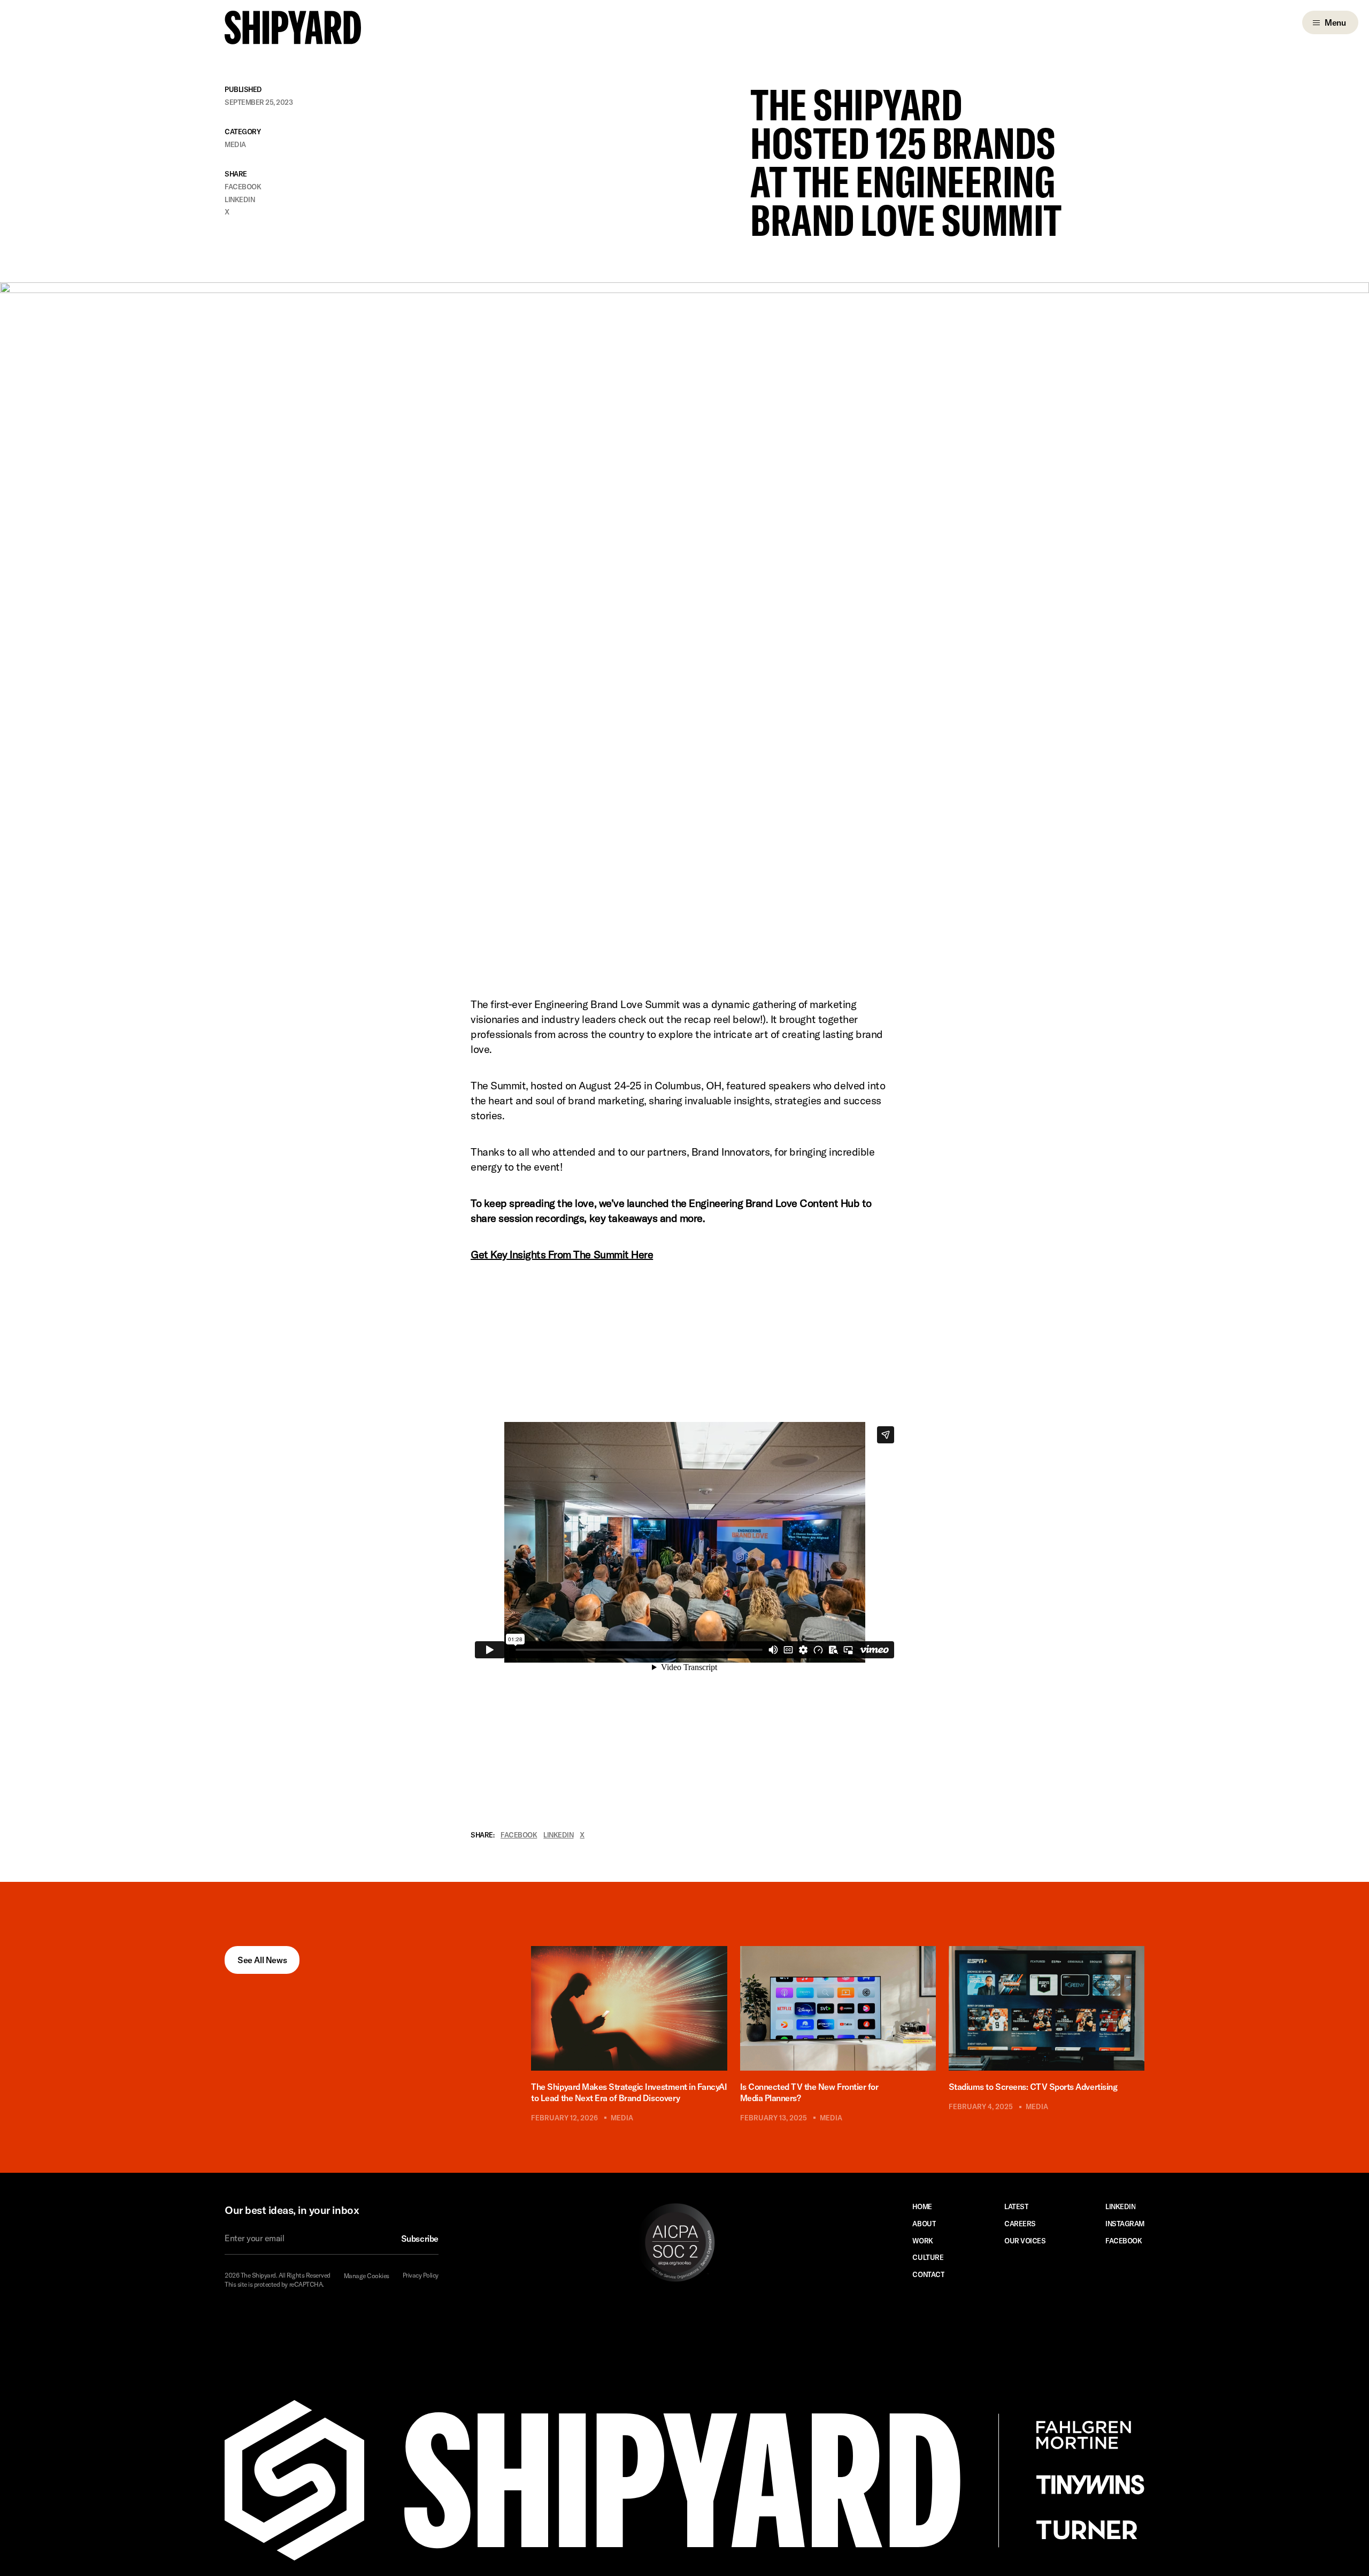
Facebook (243, 187)
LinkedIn (240, 200)
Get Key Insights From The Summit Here (562, 1254)
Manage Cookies (367, 2276)
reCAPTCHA (306, 2284)
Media (235, 145)
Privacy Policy (421, 2275)
